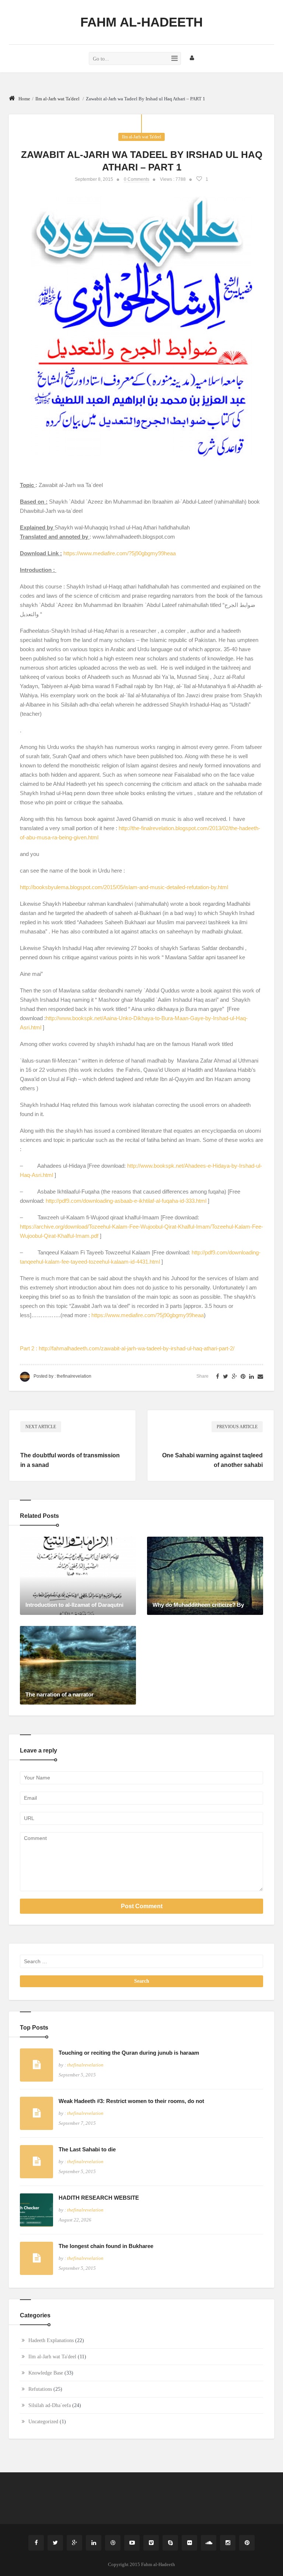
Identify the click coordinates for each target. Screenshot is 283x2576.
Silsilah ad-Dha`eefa (50, 2405)
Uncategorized (43, 2422)
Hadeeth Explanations (51, 2340)
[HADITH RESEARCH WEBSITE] (36, 2210)
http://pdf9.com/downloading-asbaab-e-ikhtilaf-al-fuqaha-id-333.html (126, 1201)
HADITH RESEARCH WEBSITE (99, 2198)
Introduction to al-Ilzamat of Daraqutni (74, 1605)
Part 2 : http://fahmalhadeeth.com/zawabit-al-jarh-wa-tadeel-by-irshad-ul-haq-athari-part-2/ (127, 1348)
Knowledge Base (46, 2373)
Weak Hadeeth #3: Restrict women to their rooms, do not (131, 2101)
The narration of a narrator (60, 1694)
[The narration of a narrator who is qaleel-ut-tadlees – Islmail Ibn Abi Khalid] (78, 1665)
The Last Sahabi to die (87, 2149)
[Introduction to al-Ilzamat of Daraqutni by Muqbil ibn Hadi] (78, 1575)
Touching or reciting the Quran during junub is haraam (129, 2053)
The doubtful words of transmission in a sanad (70, 1460)
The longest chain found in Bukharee (106, 2246)
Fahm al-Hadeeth (141, 22)
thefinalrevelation (74, 1376)
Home (24, 99)
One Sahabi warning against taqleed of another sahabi (212, 1460)
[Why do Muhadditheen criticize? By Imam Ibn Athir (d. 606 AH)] (205, 1575)
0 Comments (137, 179)
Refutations (40, 2389)
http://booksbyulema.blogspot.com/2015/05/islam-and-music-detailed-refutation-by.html (124, 887)
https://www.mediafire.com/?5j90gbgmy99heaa (120, 553)
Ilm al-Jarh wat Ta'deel (57, 99)
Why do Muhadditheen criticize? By (198, 1605)
